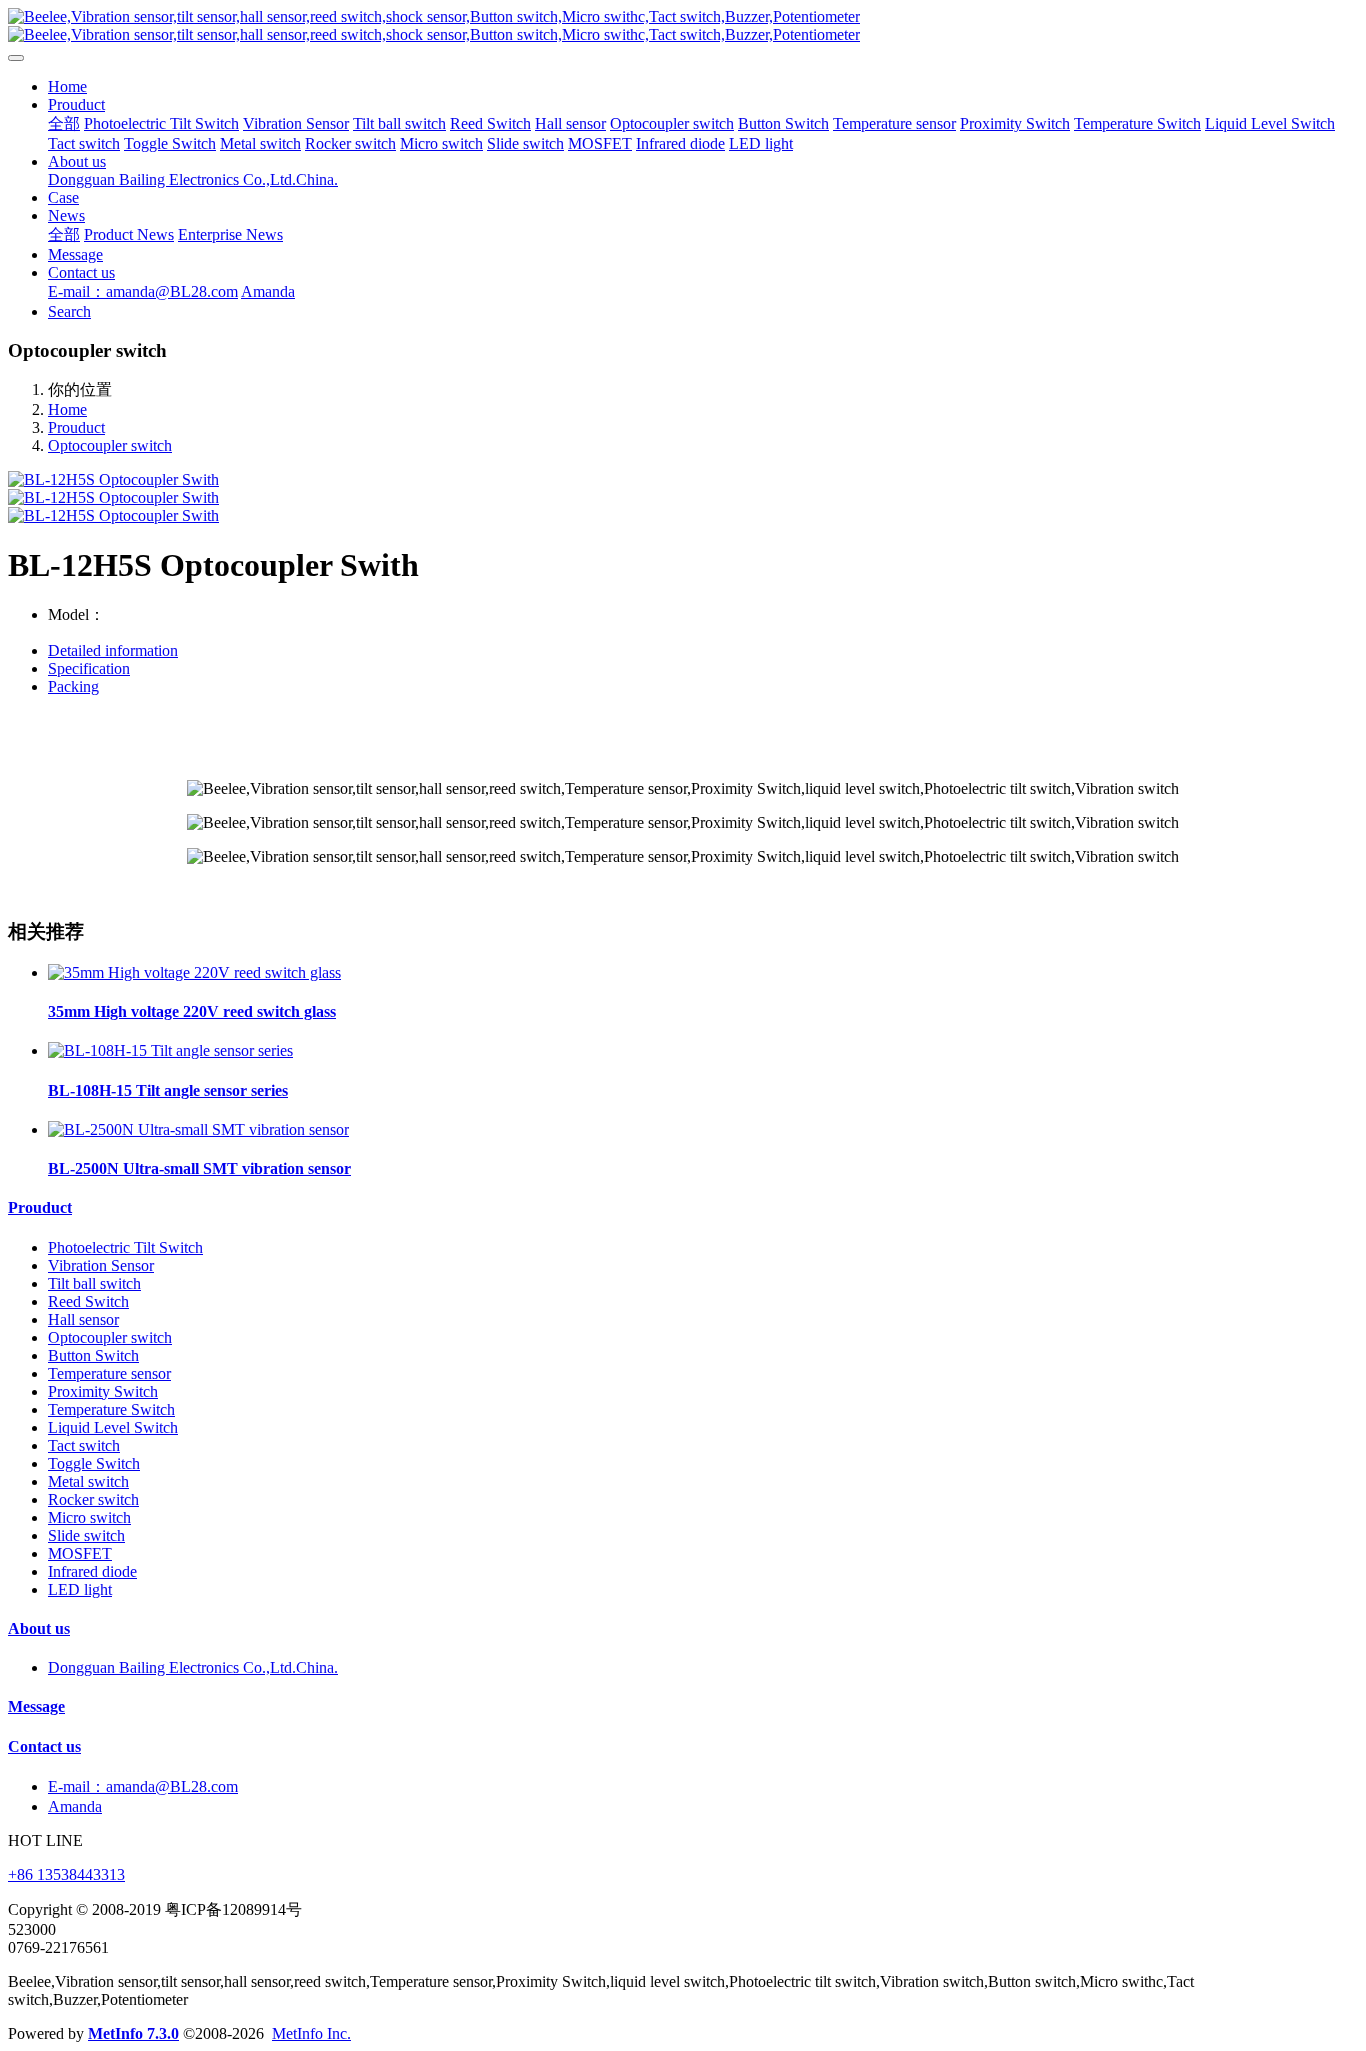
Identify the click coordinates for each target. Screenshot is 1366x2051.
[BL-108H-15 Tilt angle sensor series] (170, 1050)
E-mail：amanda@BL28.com (143, 1786)
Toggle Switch (94, 1463)
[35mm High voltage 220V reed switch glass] (194, 972)
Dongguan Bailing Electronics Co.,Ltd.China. (193, 1667)
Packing (73, 686)
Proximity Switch (103, 1391)
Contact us (44, 1746)
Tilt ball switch (94, 1283)
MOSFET (80, 1553)
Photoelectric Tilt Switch (125, 1247)
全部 (64, 123)
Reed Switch (88, 1301)
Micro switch (89, 1517)
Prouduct (76, 427)
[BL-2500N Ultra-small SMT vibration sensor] (198, 1129)
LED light (80, 1589)
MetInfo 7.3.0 (133, 2033)
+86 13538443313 (66, 1874)
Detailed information (113, 650)
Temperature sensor (109, 1373)
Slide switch (86, 1535)
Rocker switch (93, 1499)
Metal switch (88, 1481)
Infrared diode (92, 1571)
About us (39, 1628)
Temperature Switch (111, 1409)
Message (36, 1706)
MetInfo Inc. (311, 2033)
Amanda (75, 1806)
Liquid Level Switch (113, 1427)
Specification (89, 668)
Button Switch (93, 1355)
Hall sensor (83, 1319)
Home (67, 86)
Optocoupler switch (110, 445)
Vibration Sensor (101, 1265)
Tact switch (84, 1445)
